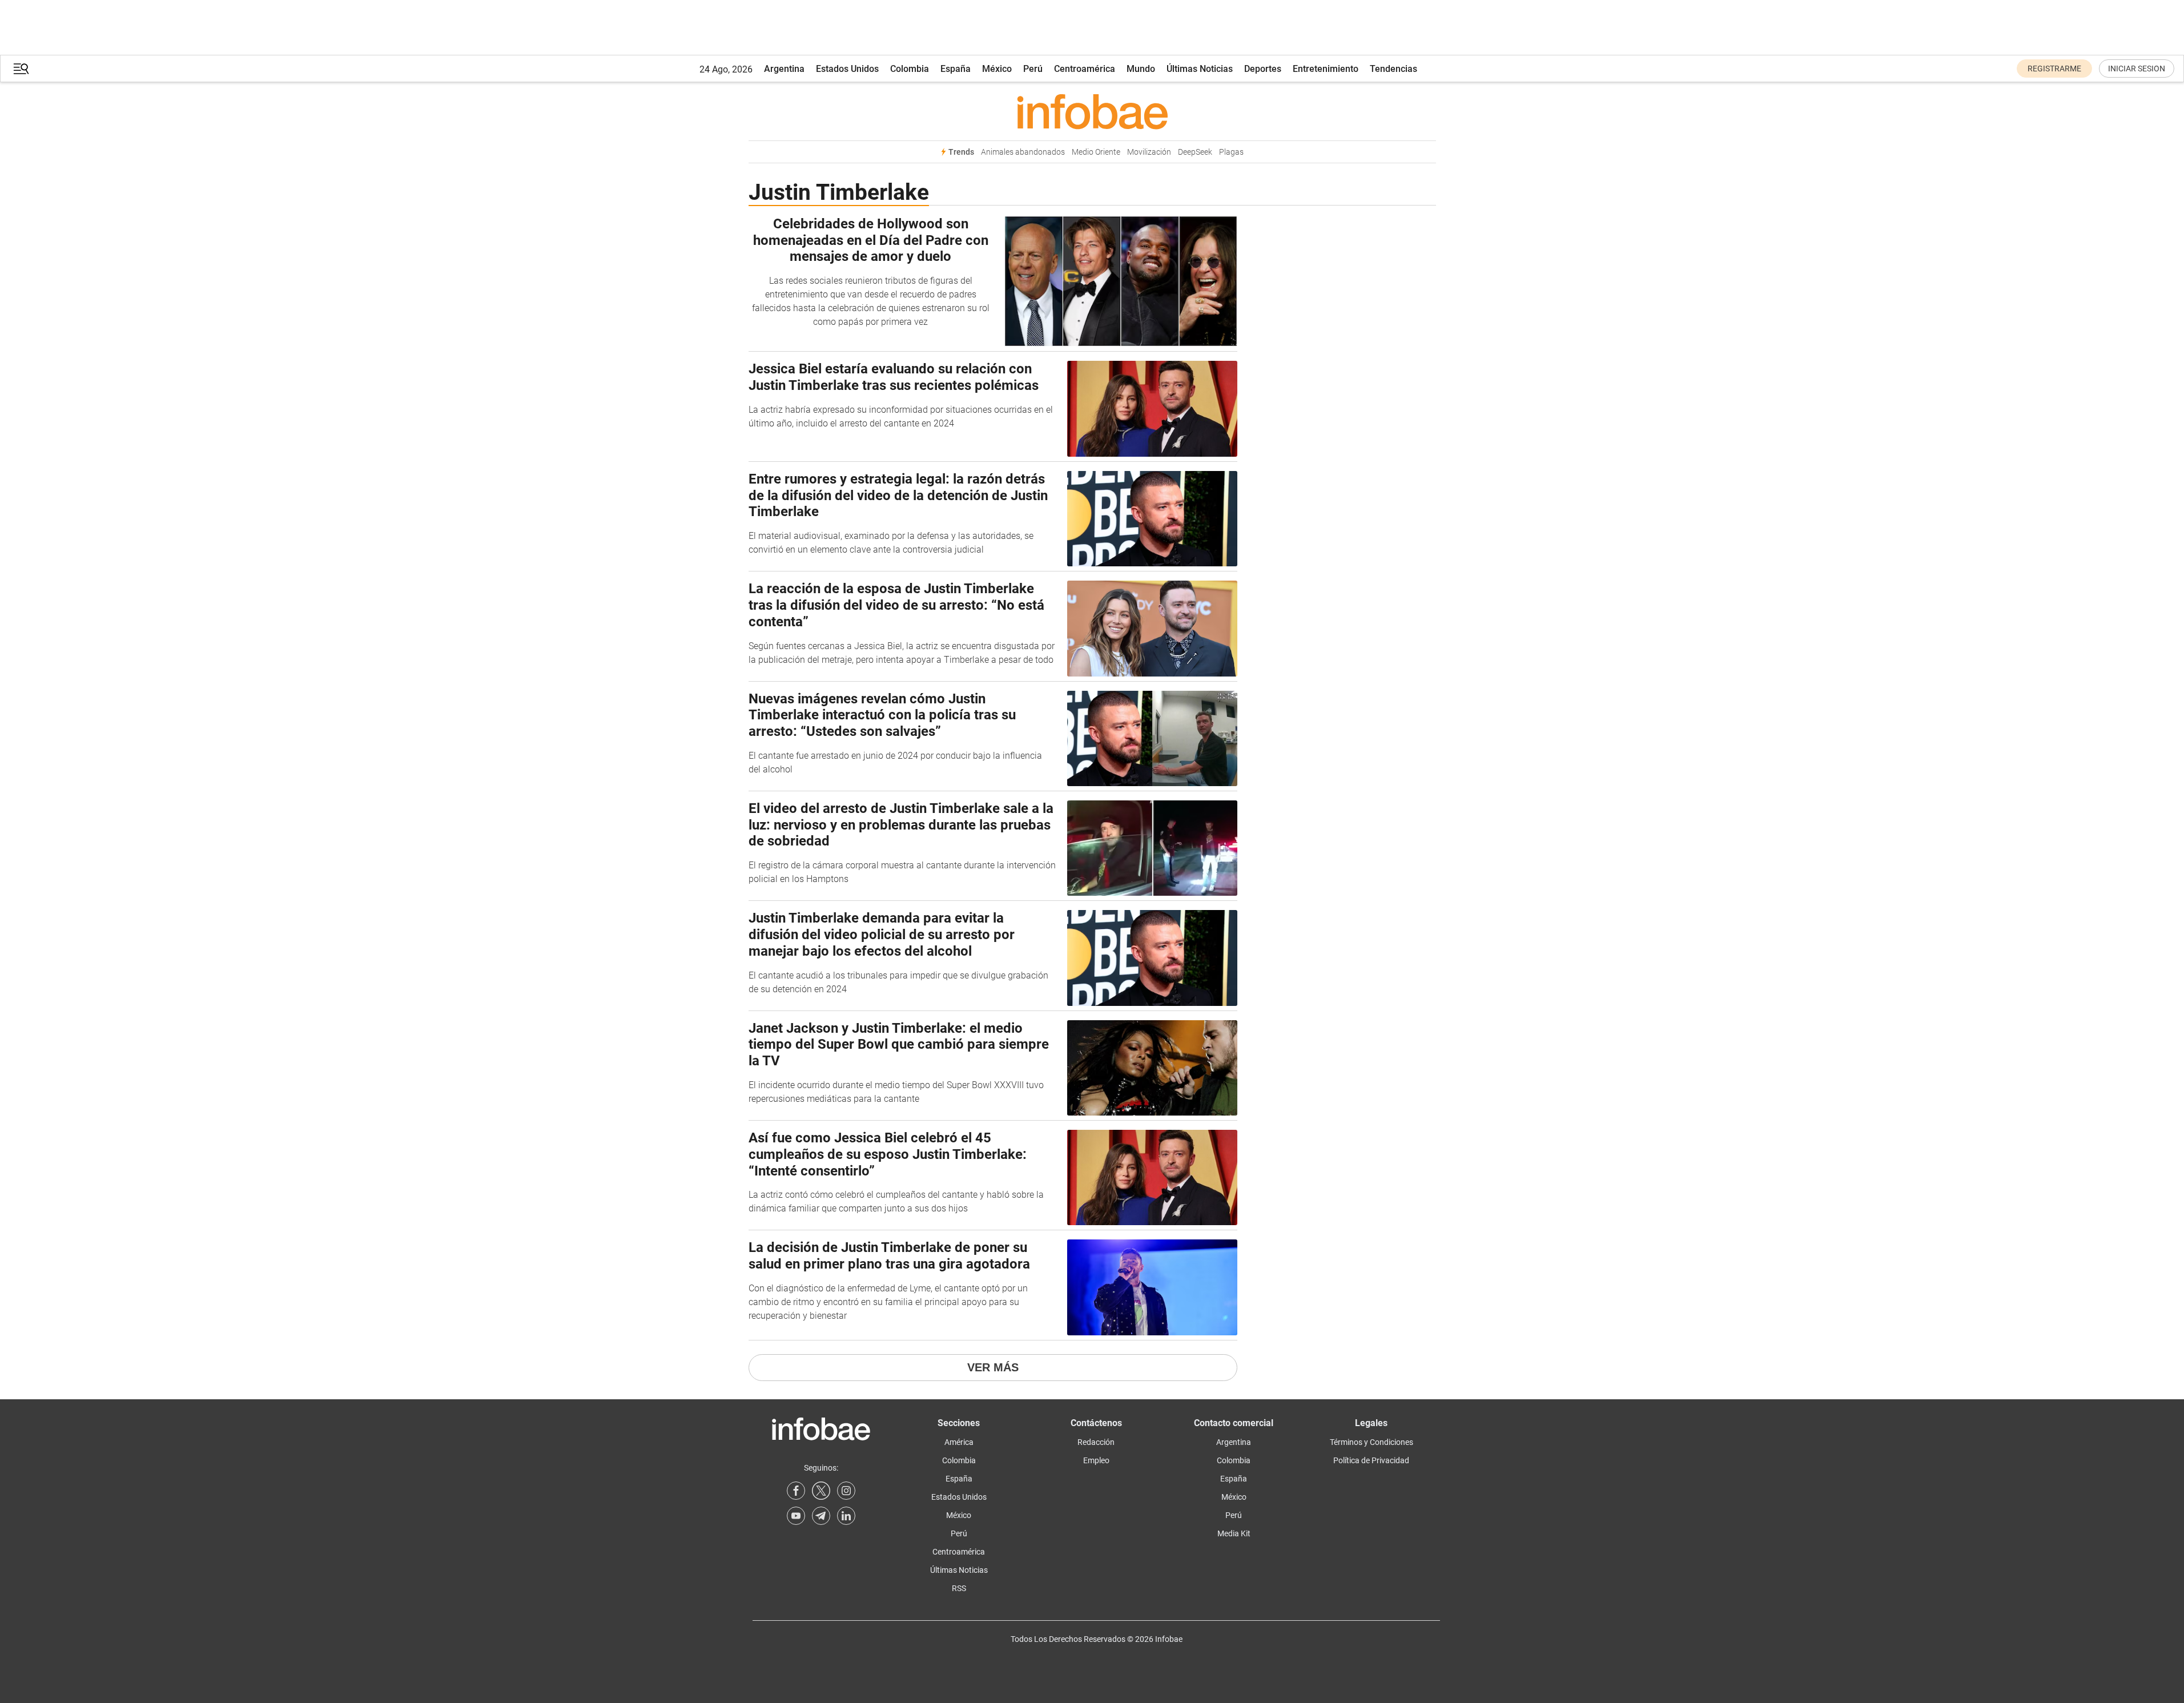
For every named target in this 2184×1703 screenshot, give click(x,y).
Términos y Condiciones (1371, 1442)
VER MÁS (993, 1367)
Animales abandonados (1023, 152)
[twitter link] (821, 1491)
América (959, 1442)
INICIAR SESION (2137, 69)
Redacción (1096, 1442)
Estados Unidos (847, 69)
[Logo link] (1092, 111)
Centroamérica (1085, 69)
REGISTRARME (2054, 69)
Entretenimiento (1326, 69)
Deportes (1263, 69)
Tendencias (1393, 69)
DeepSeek (1195, 152)
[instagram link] (846, 1491)
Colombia (910, 69)
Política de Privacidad (1371, 1460)
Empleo (1096, 1460)
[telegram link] (821, 1516)
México (997, 69)
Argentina (784, 69)
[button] (21, 69)
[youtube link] (796, 1516)
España (956, 69)
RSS (959, 1588)
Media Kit (1234, 1533)
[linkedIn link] (846, 1516)
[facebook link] (796, 1491)
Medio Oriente (1096, 152)
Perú (1033, 69)
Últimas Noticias (1200, 69)
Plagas (1231, 152)
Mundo (1141, 69)
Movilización (1149, 152)
